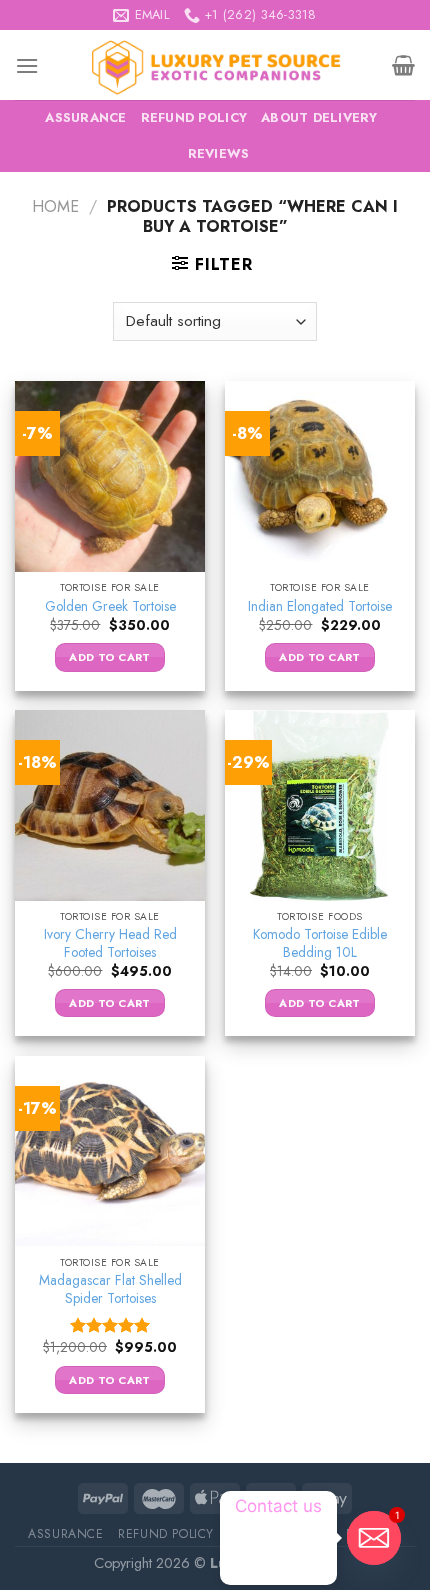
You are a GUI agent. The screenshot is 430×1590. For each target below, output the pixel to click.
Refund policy (194, 117)
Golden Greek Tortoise (110, 607)
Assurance (85, 117)
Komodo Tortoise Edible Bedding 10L (320, 943)
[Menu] (27, 65)
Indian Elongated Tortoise (320, 607)
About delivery (319, 117)
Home (55, 206)
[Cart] (403, 65)
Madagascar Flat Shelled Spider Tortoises (110, 1289)
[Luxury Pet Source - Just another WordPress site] (215, 65)
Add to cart (110, 657)
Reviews (219, 153)
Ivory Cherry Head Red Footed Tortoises (110, 943)
